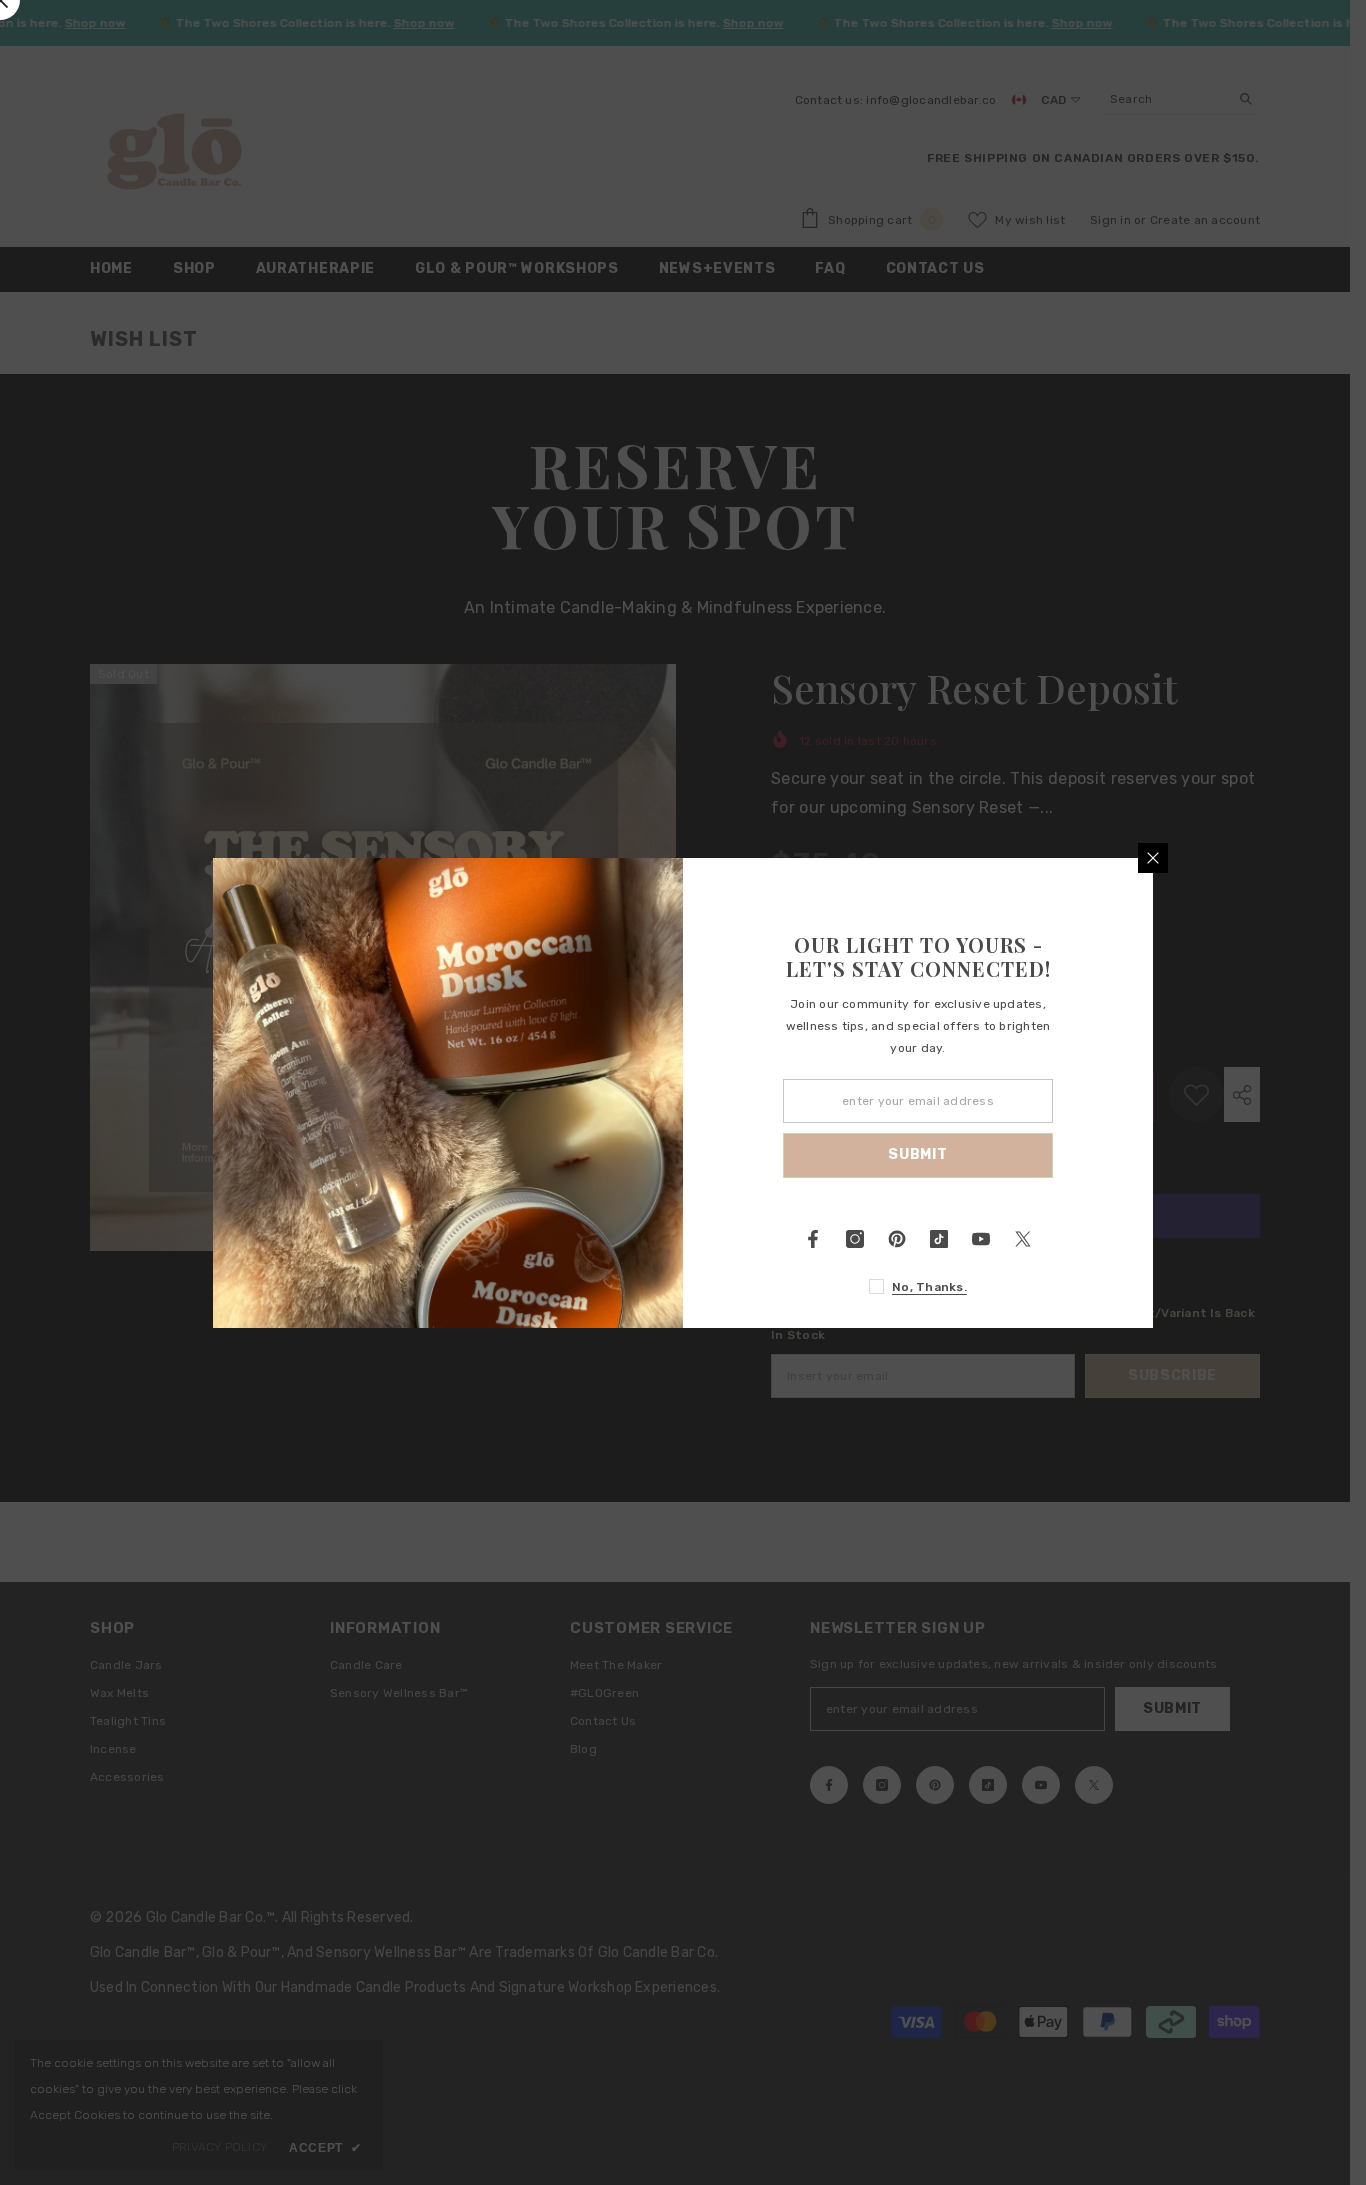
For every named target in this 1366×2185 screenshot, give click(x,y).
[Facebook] (813, 1239)
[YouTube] (981, 1239)
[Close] (1153, 858)
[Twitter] (1023, 1239)
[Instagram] (855, 1239)
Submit (917, 1154)
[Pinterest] (897, 1239)
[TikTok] (939, 1239)
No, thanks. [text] (929, 1287)
